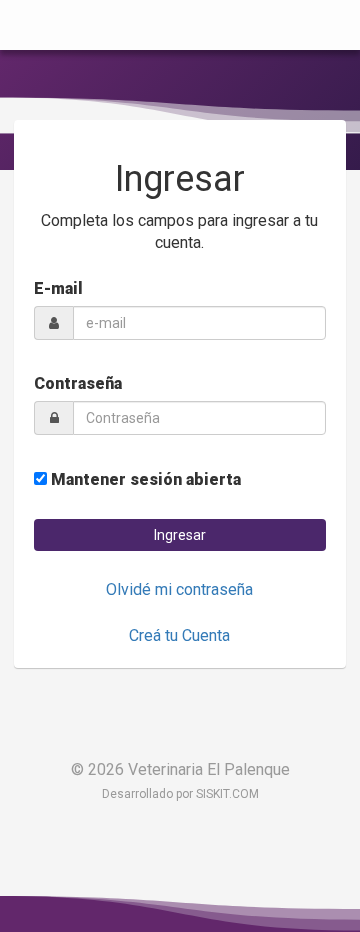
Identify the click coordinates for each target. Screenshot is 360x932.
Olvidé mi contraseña (179, 589)
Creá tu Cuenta (179, 635)
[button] (180, 535)
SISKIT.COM (227, 794)
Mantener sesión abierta (144, 479)
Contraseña (78, 383)
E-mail (58, 288)
